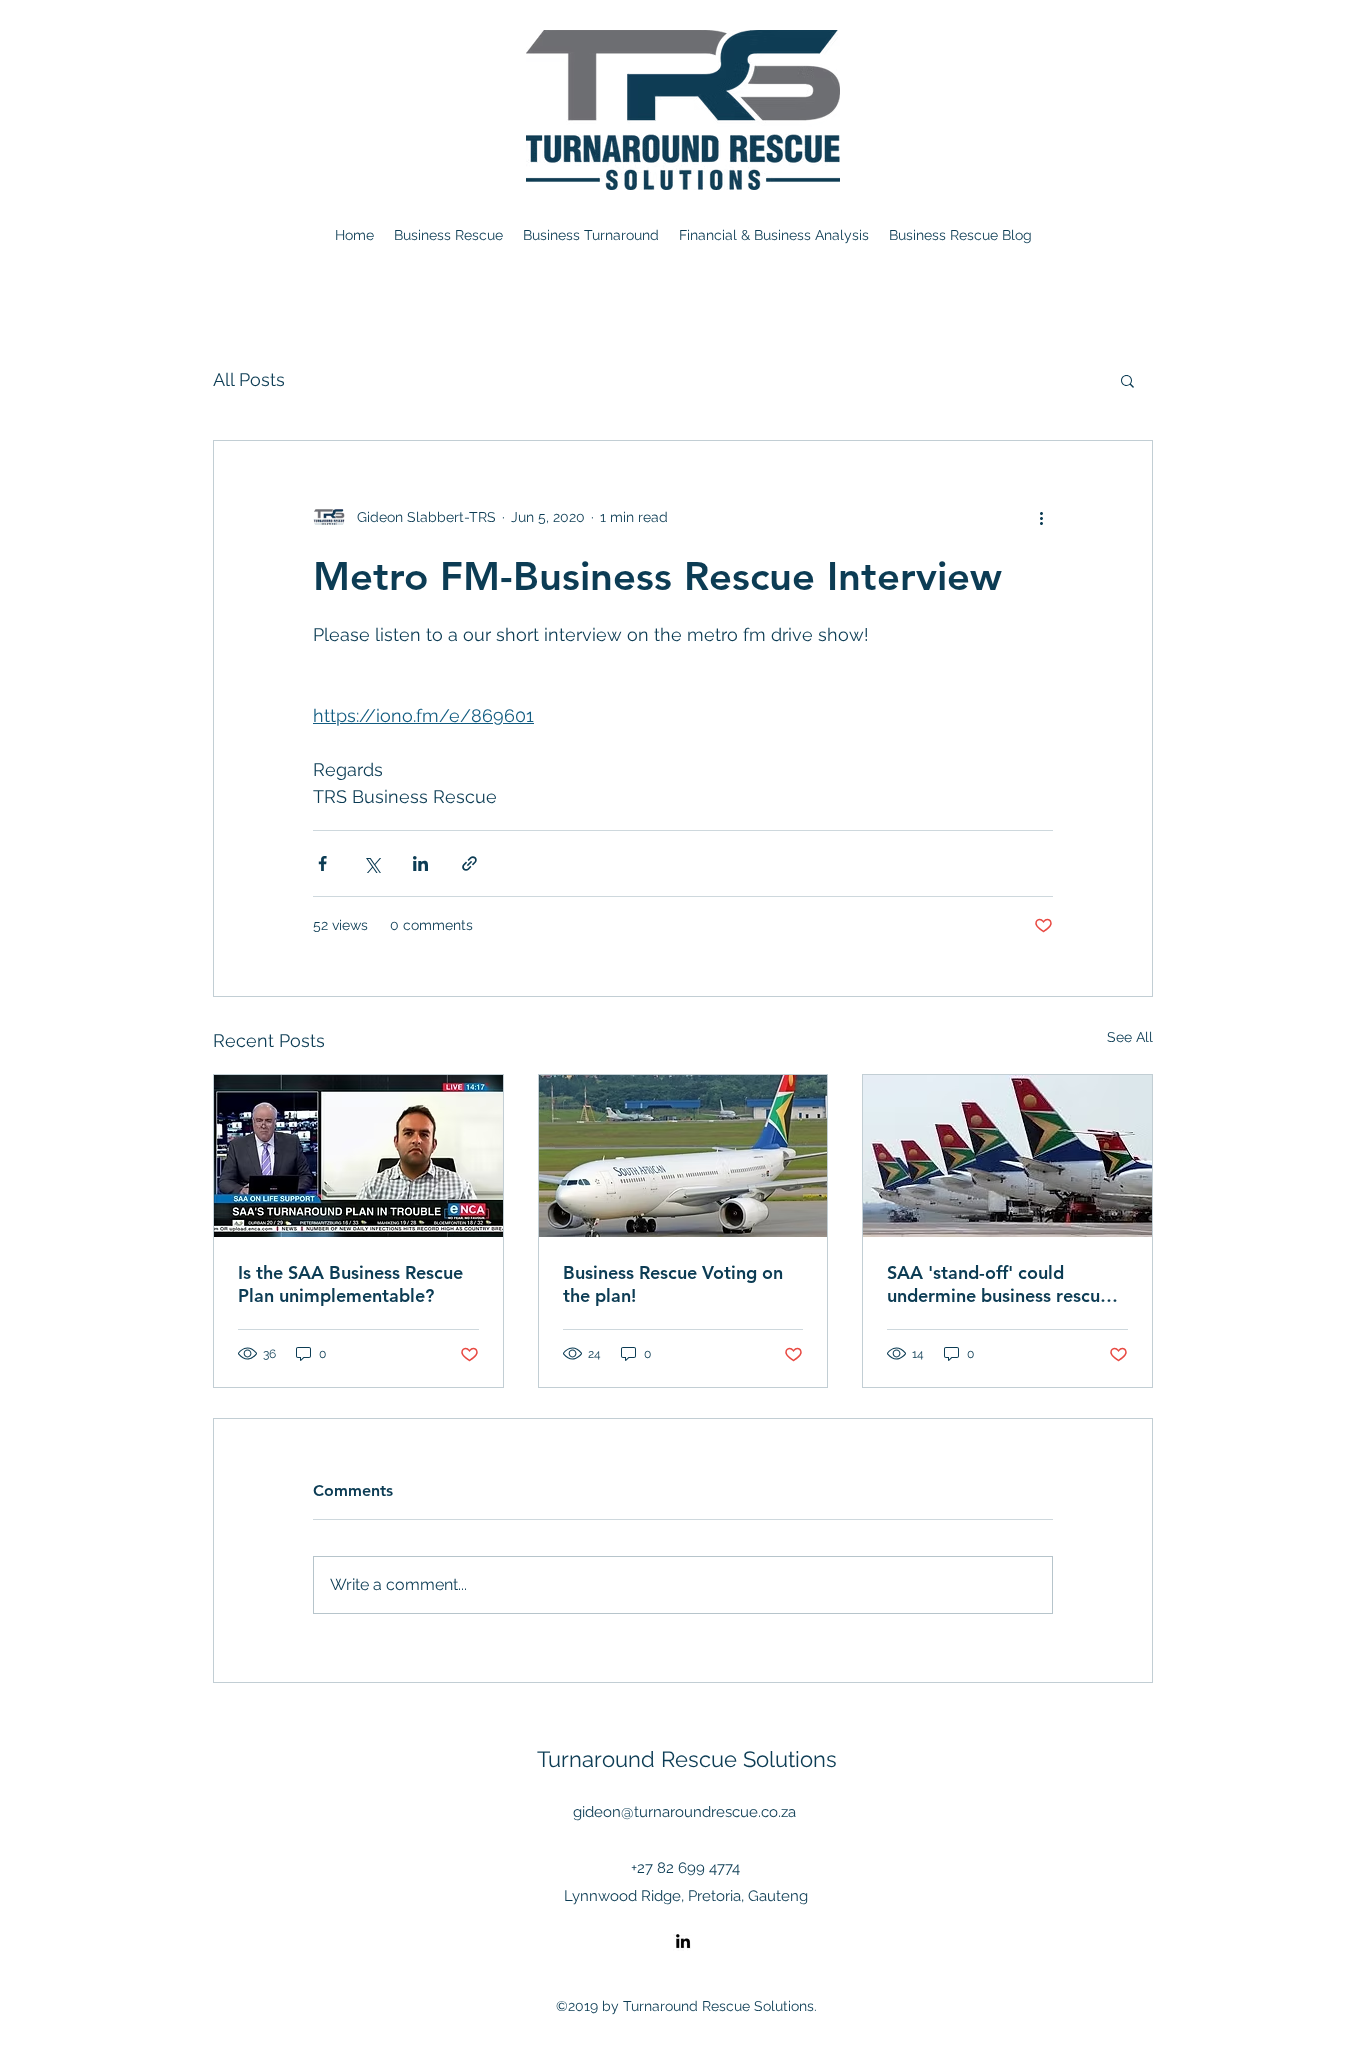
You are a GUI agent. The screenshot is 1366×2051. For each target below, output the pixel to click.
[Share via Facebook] (322, 863)
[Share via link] (469, 863)
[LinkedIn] (683, 1941)
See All (1130, 1037)
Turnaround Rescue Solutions (687, 1759)
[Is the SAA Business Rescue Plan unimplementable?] (358, 1156)
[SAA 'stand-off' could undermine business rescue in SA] (1007, 1156)
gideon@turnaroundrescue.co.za (684, 1812)
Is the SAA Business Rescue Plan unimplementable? (350, 1284)
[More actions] (1041, 517)
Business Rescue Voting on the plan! (673, 1284)
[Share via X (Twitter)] (371, 863)
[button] (1127, 380)
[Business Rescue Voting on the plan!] (683, 1156)
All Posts (249, 379)
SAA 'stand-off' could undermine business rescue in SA (998, 1284)
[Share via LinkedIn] (420, 863)
